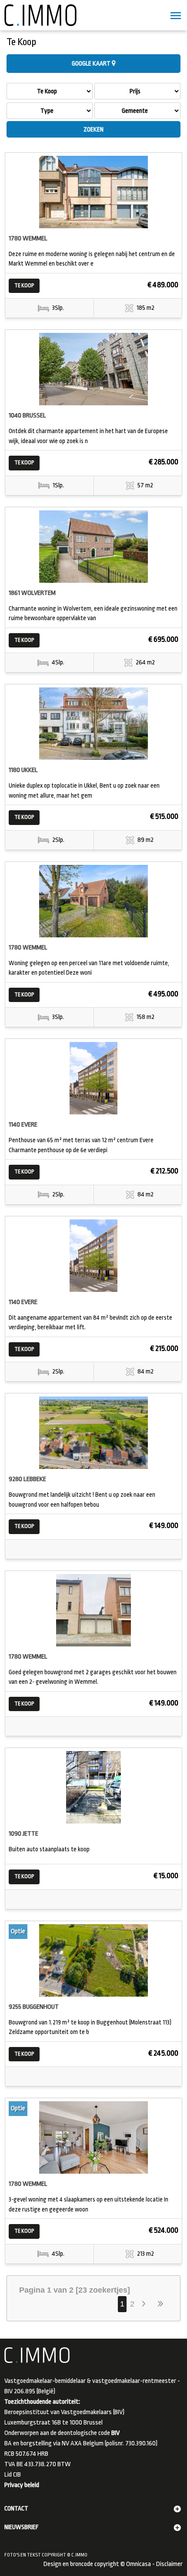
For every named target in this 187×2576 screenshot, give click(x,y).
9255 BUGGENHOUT (34, 2007)
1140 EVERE (23, 1125)
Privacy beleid (22, 2485)
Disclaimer (169, 2564)
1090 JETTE (23, 1834)
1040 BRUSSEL (27, 416)
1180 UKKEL (23, 770)
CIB (17, 2475)
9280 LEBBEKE (27, 1479)
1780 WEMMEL (28, 238)
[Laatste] (161, 2304)
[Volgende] (145, 2304)
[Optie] (93, 1960)
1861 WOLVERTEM (32, 593)
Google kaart (92, 63)
